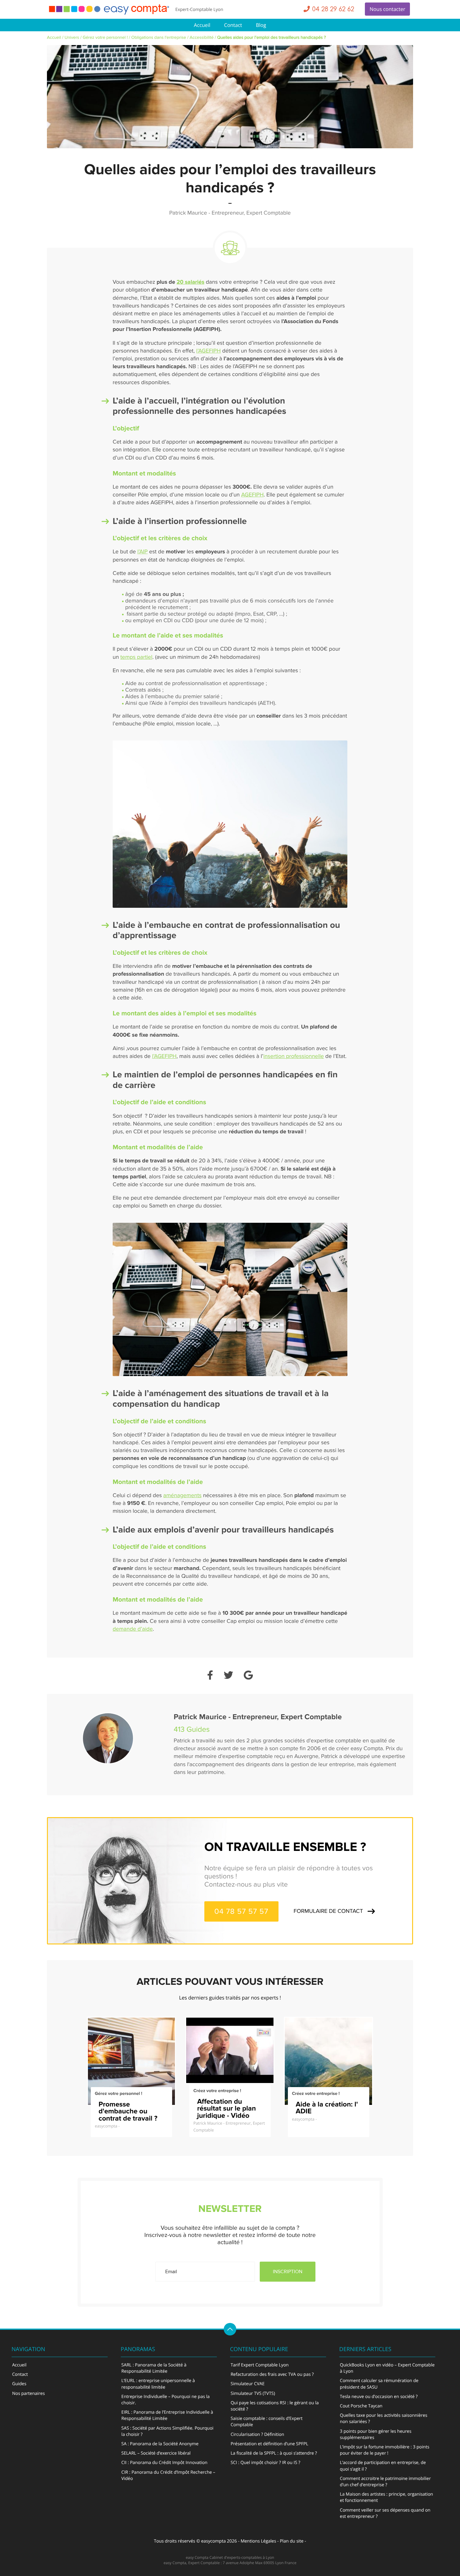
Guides (19, 2384)
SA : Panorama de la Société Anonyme (160, 2444)
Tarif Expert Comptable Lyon (260, 2365)
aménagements (182, 1496)
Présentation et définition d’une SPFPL (269, 2444)
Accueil (202, 25)
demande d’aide (133, 1629)
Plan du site (292, 2541)
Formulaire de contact (328, 1911)
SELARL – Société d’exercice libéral (156, 2453)
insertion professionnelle (294, 1057)
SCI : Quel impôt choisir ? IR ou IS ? (266, 2463)
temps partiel (136, 657)
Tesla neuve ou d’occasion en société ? (379, 2397)
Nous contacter (387, 9)
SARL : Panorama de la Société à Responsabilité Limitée (154, 2368)
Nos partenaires (28, 2393)
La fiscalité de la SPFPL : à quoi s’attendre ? (274, 2453)
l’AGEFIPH (208, 351)
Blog (261, 25)
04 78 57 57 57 (241, 1911)
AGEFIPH (253, 495)
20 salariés (190, 282)
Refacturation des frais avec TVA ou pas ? (272, 2374)
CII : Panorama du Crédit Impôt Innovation (164, 2463)
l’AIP (143, 552)
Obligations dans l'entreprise (159, 38)
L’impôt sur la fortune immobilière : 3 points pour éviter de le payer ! (385, 2450)
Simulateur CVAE (248, 2384)
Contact (233, 25)
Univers (72, 38)
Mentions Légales (258, 2541)
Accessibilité (202, 38)
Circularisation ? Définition (257, 2434)
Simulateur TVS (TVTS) (253, 2393)
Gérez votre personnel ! (105, 38)
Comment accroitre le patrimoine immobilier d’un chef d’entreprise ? (385, 2482)
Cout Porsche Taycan (361, 2406)
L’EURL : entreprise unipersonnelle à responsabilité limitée (158, 2384)
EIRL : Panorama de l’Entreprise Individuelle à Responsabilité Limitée (167, 2415)
